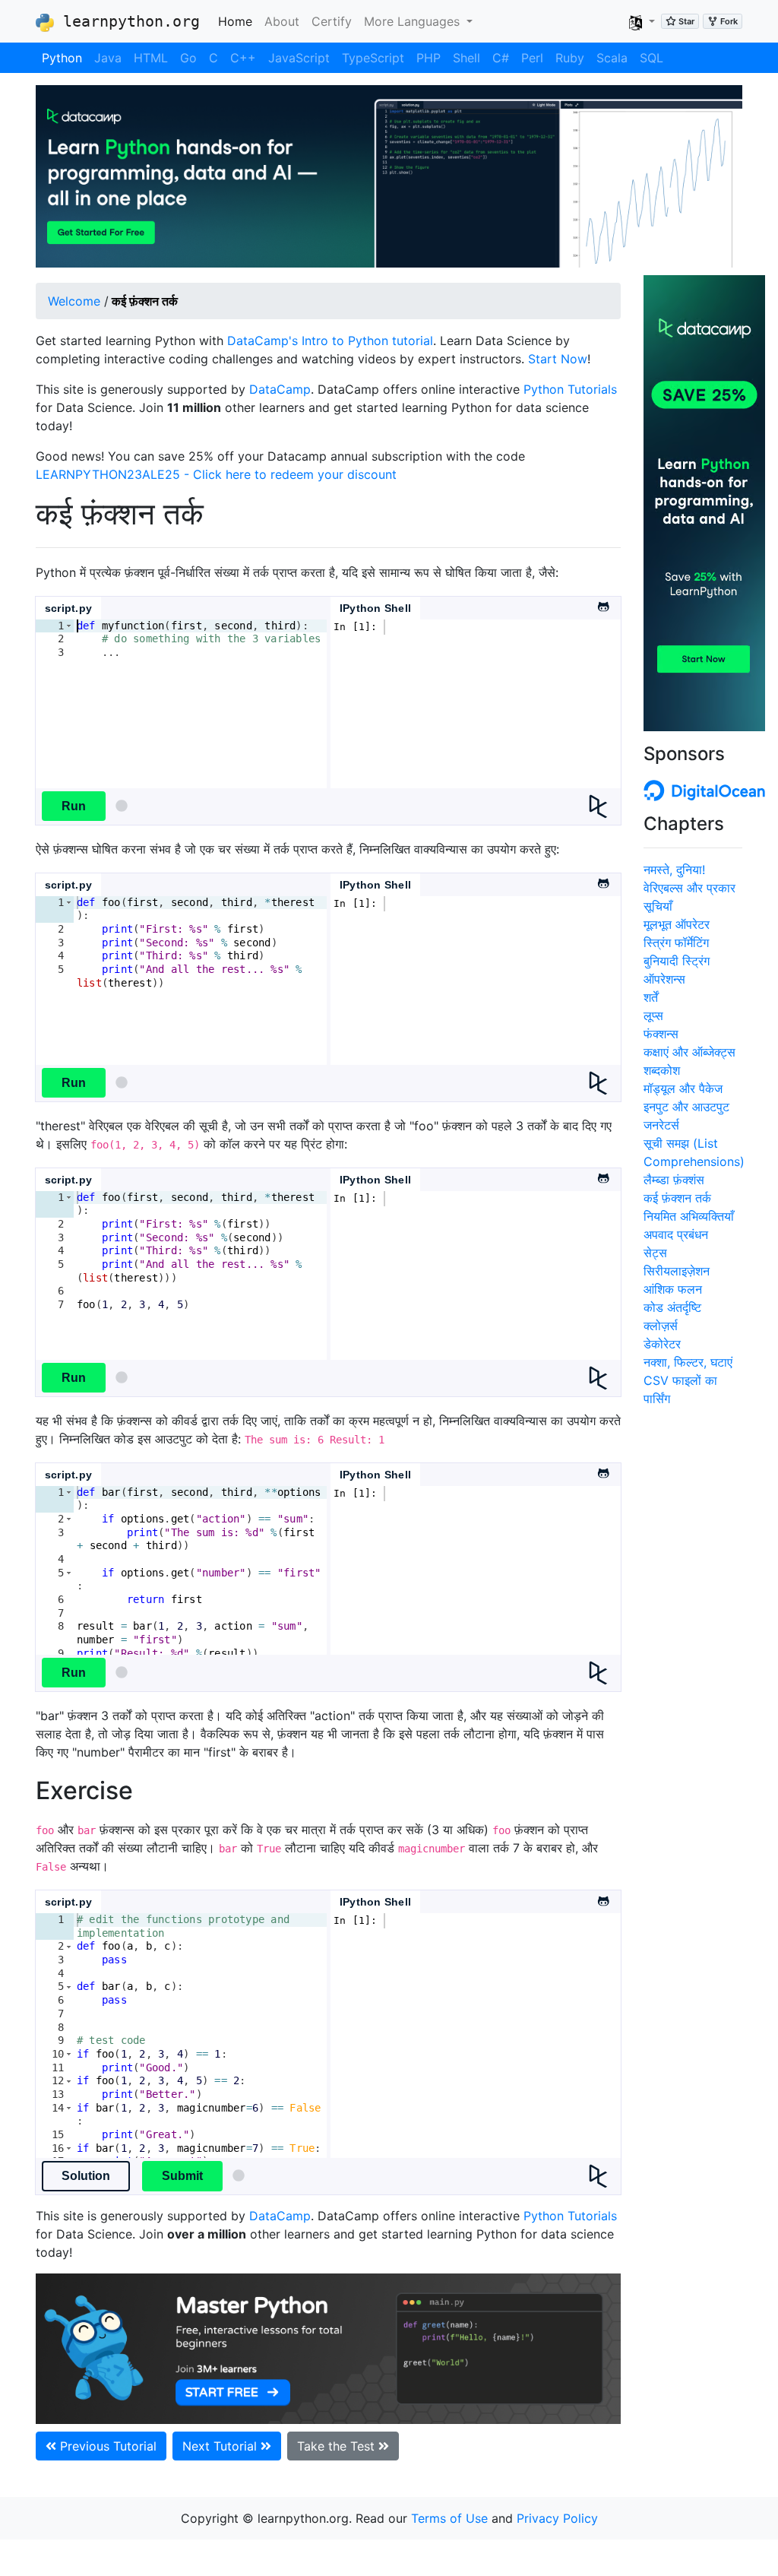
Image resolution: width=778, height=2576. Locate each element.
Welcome (74, 301)
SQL (651, 58)
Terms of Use (449, 2518)
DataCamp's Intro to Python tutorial (330, 341)
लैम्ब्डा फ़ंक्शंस (674, 1180)
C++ (243, 58)
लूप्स (653, 1016)
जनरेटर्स (661, 1125)
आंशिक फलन (673, 1289)
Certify (332, 21)
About (282, 21)
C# (501, 58)
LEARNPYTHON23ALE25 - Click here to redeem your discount (216, 474)
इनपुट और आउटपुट (686, 1107)
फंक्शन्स (661, 1034)
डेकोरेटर (662, 1344)
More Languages (414, 21)
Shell (466, 58)
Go (188, 58)
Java (108, 58)
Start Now (558, 359)
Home (238, 21)
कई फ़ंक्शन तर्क (677, 1198)
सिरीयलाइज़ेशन (677, 1271)
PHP (429, 58)
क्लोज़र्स (661, 1326)
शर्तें (651, 997)
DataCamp (280, 389)
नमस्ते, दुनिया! (674, 870)
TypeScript (373, 58)
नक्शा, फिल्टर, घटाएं (688, 1362)
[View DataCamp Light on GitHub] (602, 603)
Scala (612, 58)
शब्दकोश (662, 1070)
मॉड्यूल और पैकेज (683, 1088)
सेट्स (655, 1253)
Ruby (570, 58)
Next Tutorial (221, 2446)
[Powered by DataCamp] (604, 806)
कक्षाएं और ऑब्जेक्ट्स (689, 1052)
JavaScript (299, 58)
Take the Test (338, 2446)
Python (62, 58)
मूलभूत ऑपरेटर (677, 924)
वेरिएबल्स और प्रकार (689, 888)
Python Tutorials (570, 389)
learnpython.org (127, 21)
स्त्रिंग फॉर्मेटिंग (676, 943)
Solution (86, 2176)
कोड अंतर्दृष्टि (672, 1307)
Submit (182, 2176)
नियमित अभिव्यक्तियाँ (689, 1216)
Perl (532, 58)
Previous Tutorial (106, 2446)
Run (74, 806)
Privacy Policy (557, 2518)
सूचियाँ (658, 906)
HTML (151, 58)
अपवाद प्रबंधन (676, 1234)
